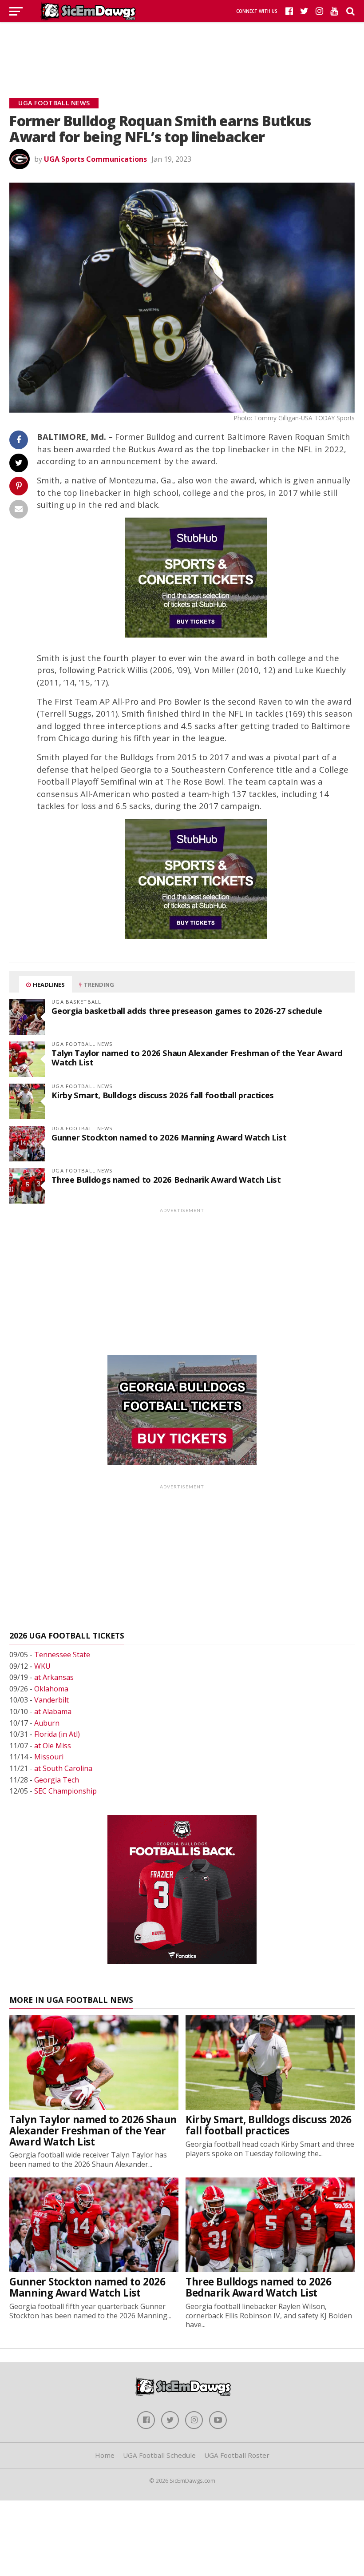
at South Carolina (63, 1768)
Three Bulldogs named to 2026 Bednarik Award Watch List (166, 1179)
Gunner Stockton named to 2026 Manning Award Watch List (169, 1137)
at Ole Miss (53, 1746)
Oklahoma (51, 1689)
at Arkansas (54, 1677)
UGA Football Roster (237, 2455)
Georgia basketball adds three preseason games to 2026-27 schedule (187, 1011)
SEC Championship (65, 1791)
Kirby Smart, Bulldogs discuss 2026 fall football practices (163, 1095)
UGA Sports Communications (95, 159)
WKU (42, 1666)
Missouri (49, 1757)
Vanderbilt (51, 1700)
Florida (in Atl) (57, 1734)
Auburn (47, 1723)
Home (105, 2455)
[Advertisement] (182, 49)
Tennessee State (62, 1655)
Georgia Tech (57, 1780)
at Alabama (53, 1711)
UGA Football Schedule (159, 2455)
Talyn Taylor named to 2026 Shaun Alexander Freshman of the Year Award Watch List (197, 1057)
